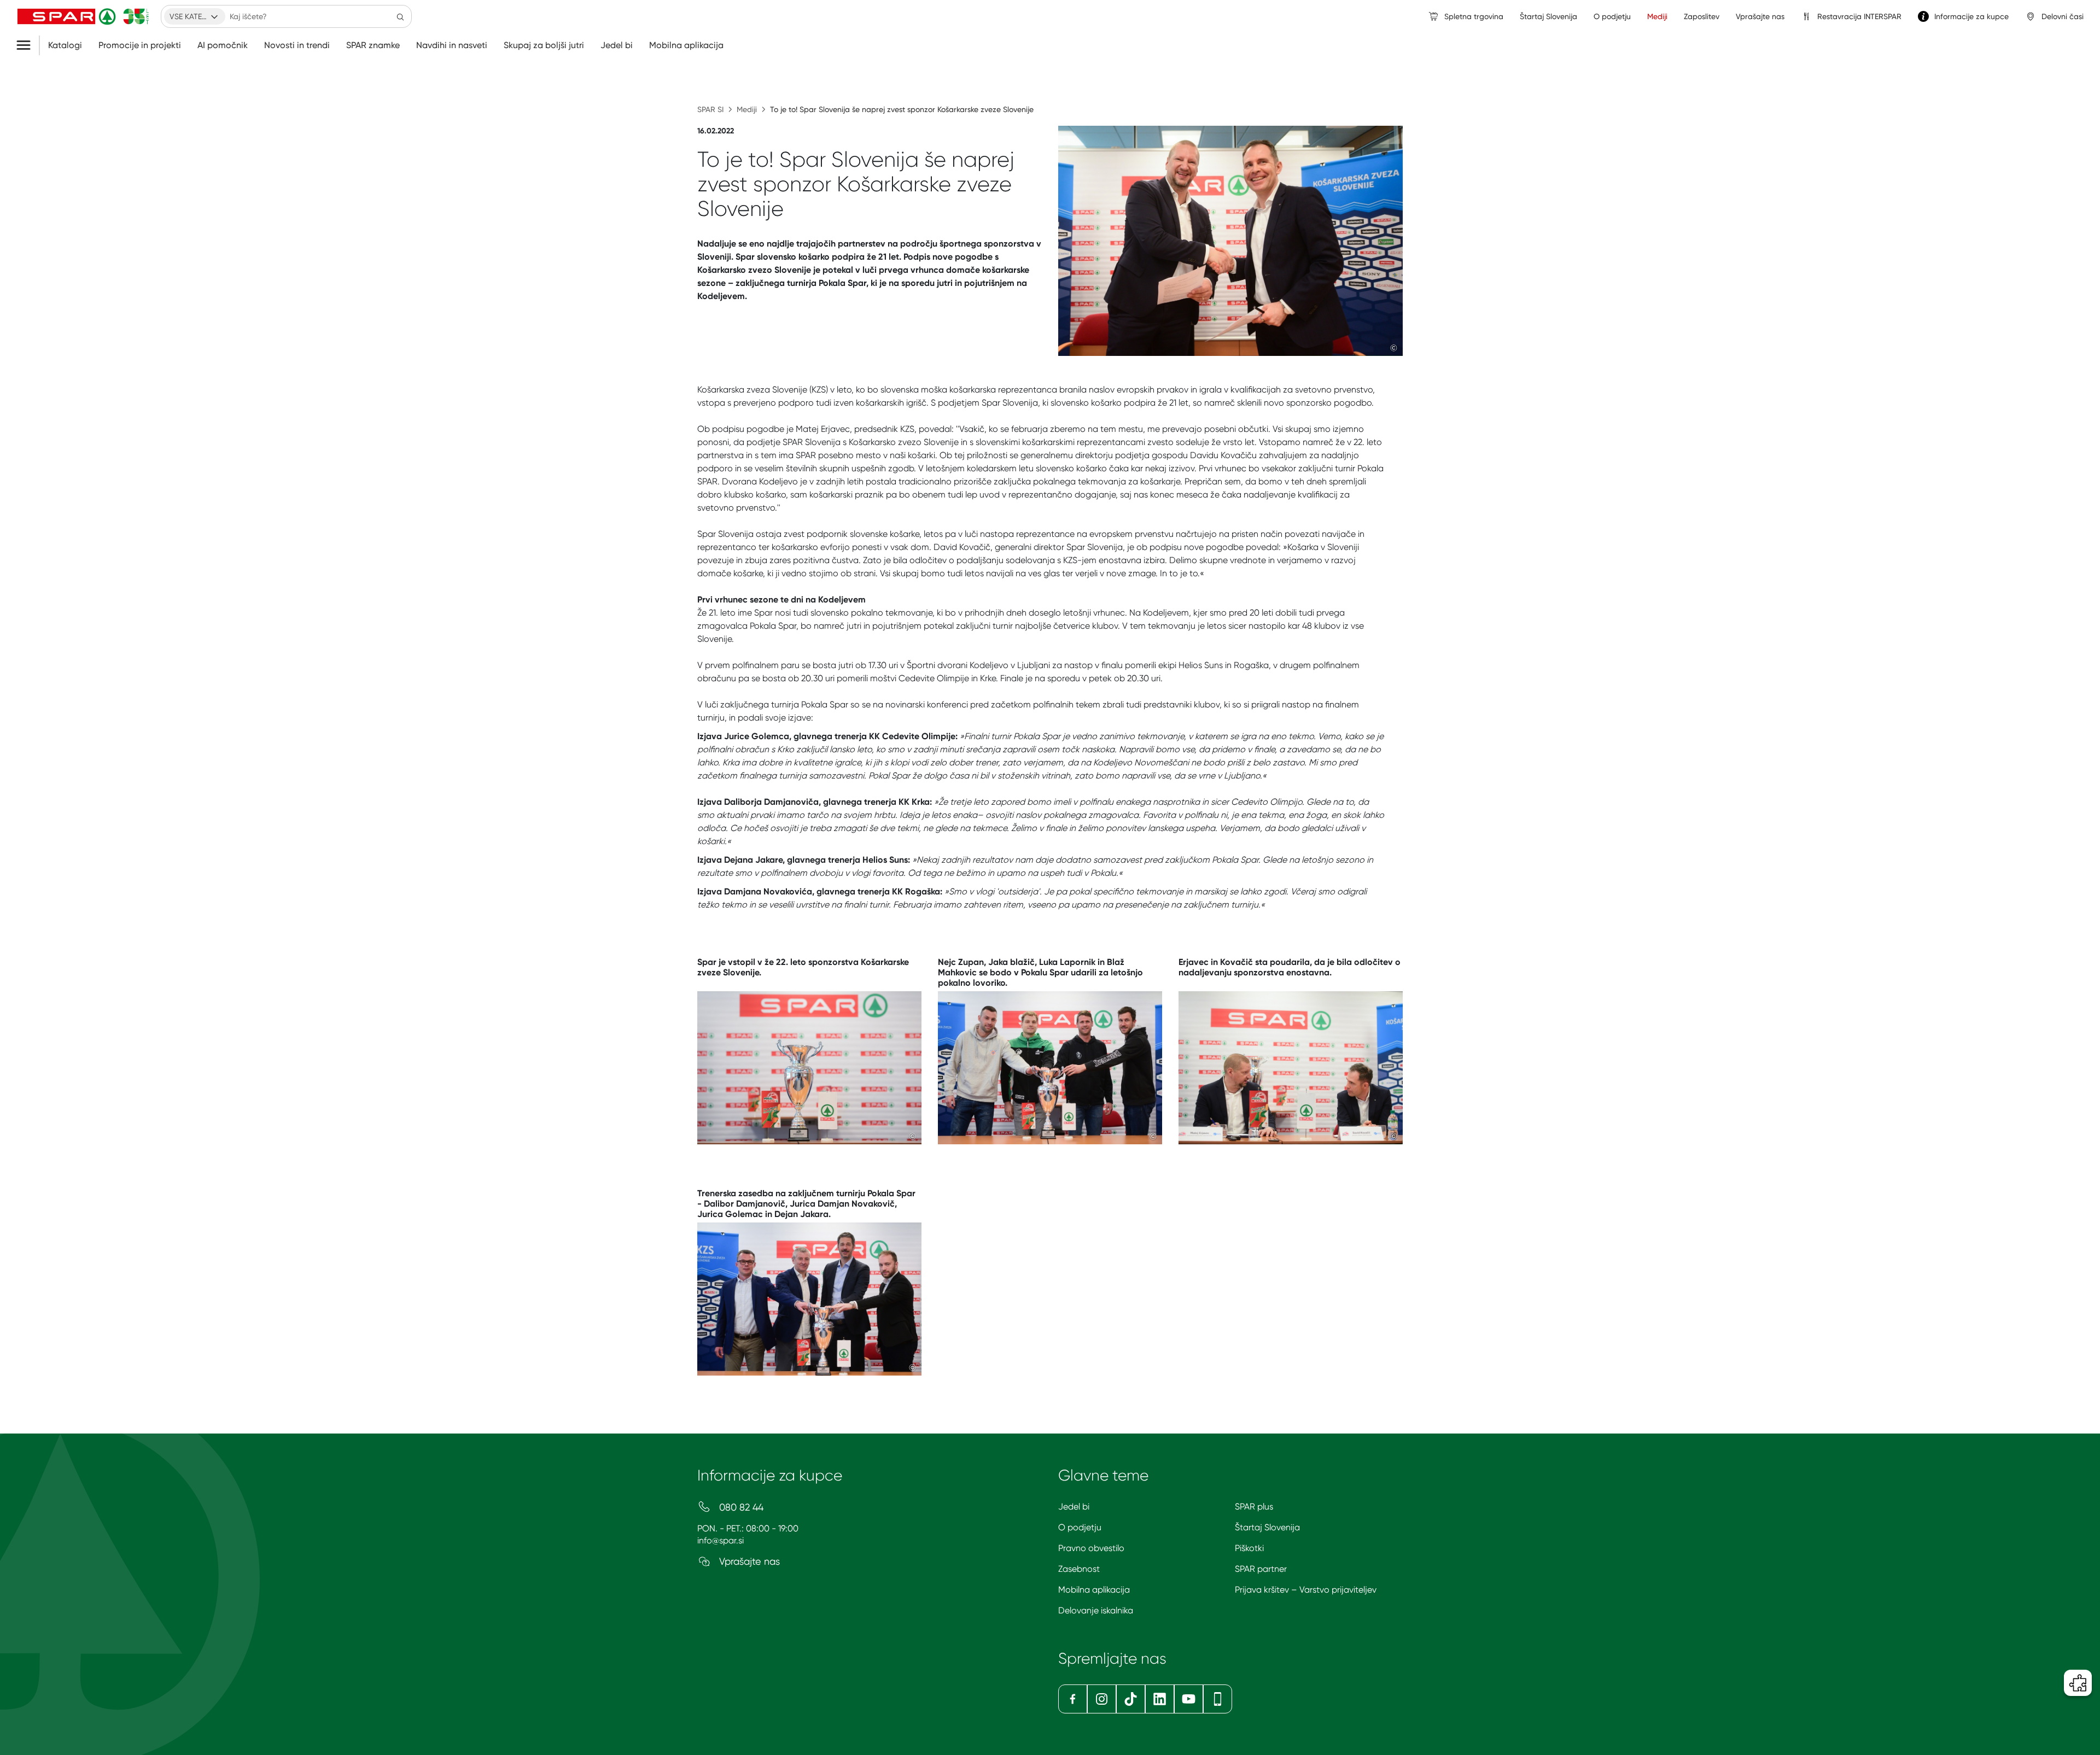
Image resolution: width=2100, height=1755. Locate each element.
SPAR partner (1261, 1569)
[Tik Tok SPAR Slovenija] (1131, 1699)
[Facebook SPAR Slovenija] (1073, 1699)
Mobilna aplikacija (686, 45)
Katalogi (65, 45)
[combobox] (195, 16)
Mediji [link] (1657, 16)
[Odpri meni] (28, 45)
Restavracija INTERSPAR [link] (1859, 16)
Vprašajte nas (748, 1561)
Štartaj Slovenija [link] (1548, 16)
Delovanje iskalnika (1096, 1610)
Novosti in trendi (297, 45)
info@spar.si (721, 1540)
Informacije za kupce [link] (1971, 16)
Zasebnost (1079, 1569)
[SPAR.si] (83, 16)
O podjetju (1080, 1527)
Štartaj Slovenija (1267, 1527)
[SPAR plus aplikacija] (1218, 1699)
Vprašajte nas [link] (1760, 16)
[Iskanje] (400, 16)
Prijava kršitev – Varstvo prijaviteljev (1306, 1590)
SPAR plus (1254, 1507)
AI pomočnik (223, 45)
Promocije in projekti (140, 45)
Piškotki (1249, 1548)
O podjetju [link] (1612, 16)
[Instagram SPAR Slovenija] (1102, 1699)
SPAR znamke (373, 45)
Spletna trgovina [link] (1474, 16)
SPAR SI (710, 109)
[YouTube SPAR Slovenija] (1189, 1699)
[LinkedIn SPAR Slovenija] (1160, 1699)
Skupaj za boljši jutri (544, 45)
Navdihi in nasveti (452, 45)
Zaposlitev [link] (1702, 16)
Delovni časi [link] (2063, 16)
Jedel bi (617, 45)
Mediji (747, 109)
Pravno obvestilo (1091, 1548)
